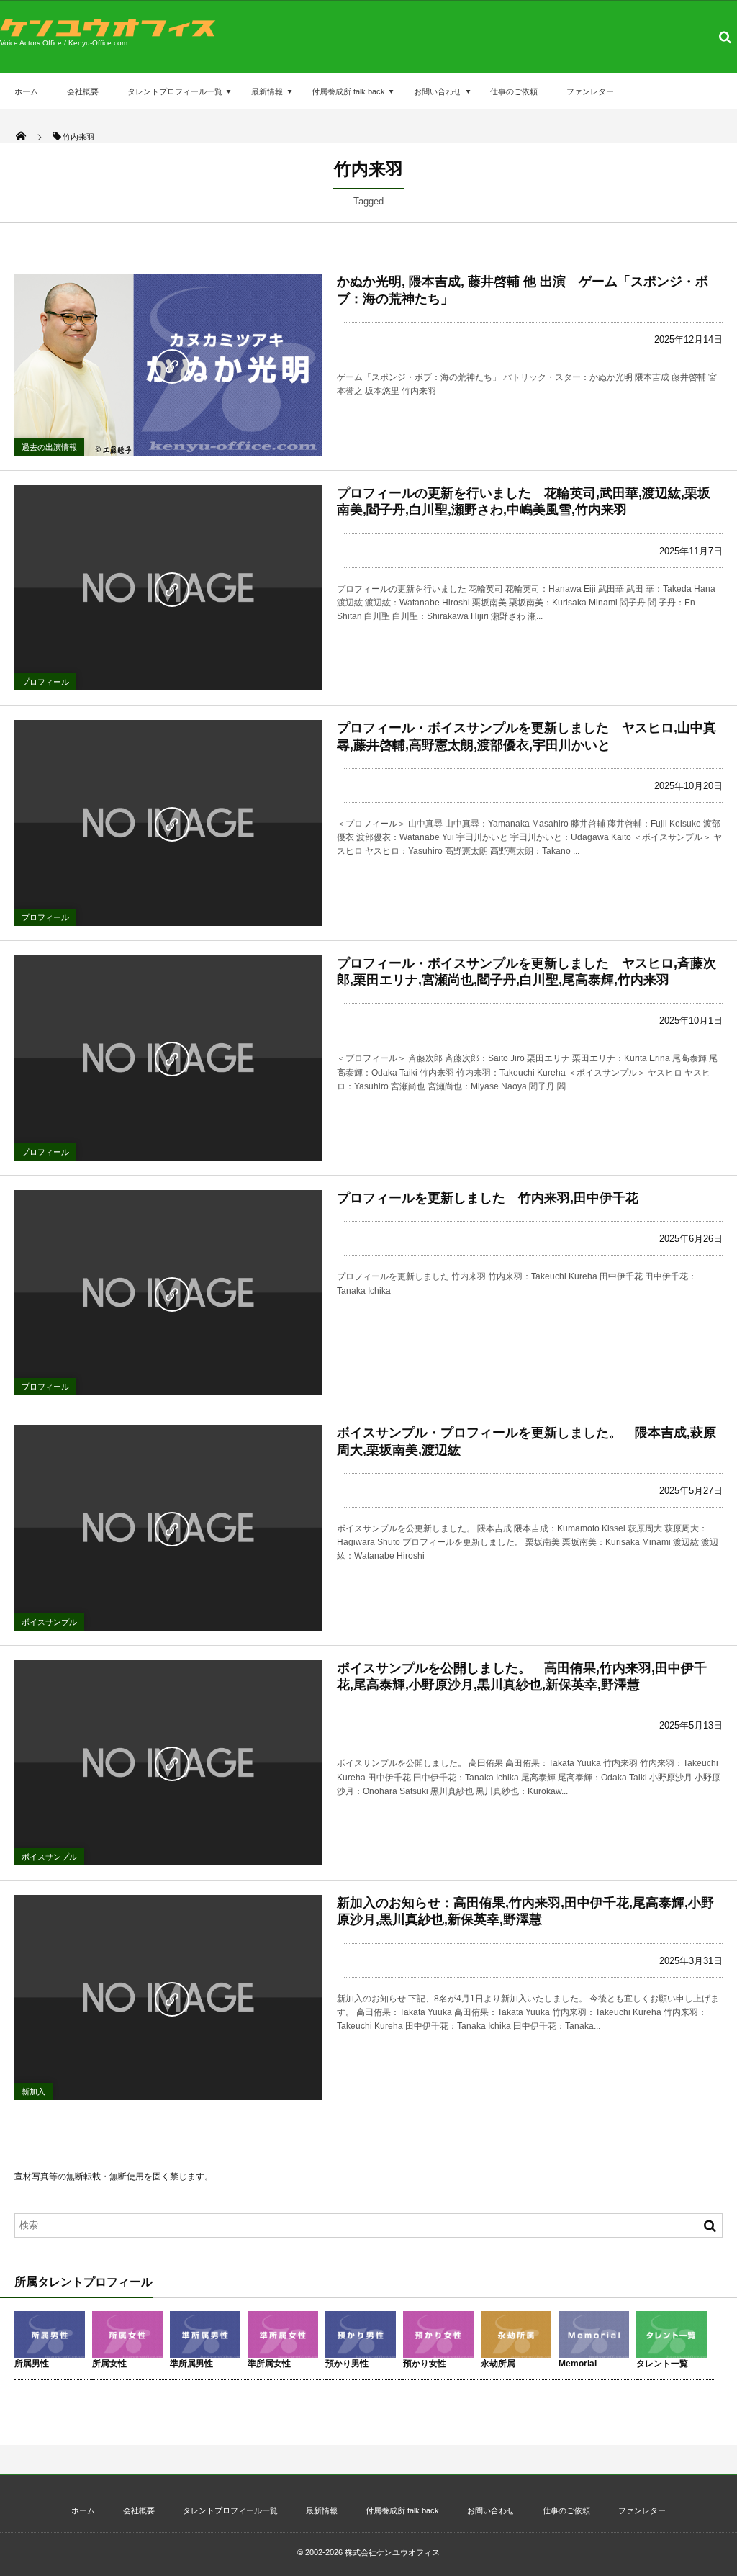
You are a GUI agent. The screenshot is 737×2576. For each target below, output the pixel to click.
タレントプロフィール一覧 (175, 91)
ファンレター (590, 91)
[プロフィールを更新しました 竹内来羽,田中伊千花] (168, 1293)
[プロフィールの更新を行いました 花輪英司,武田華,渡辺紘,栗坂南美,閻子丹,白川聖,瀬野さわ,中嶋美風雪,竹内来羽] (168, 588)
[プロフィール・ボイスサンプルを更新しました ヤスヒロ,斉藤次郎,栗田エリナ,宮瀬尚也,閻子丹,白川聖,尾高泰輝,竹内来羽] (168, 1058)
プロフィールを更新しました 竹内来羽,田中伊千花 (488, 1198)
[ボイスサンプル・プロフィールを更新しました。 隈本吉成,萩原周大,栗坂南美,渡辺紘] (168, 1527)
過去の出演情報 (49, 447)
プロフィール (45, 682)
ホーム (26, 91)
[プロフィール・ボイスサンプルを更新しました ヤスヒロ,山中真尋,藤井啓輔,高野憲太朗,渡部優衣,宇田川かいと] (168, 823)
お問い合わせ (438, 91)
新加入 (33, 2091)
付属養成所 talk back (348, 91)
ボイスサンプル (49, 1622)
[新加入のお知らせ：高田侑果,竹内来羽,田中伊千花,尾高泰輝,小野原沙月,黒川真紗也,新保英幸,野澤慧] (168, 1998)
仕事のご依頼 (514, 91)
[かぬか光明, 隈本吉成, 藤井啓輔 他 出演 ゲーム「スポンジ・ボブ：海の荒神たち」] (168, 365)
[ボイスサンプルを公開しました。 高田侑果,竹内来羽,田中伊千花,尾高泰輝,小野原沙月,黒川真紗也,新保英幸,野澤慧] (168, 1763)
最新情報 (267, 91)
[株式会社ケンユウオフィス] (108, 33)
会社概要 (83, 91)
